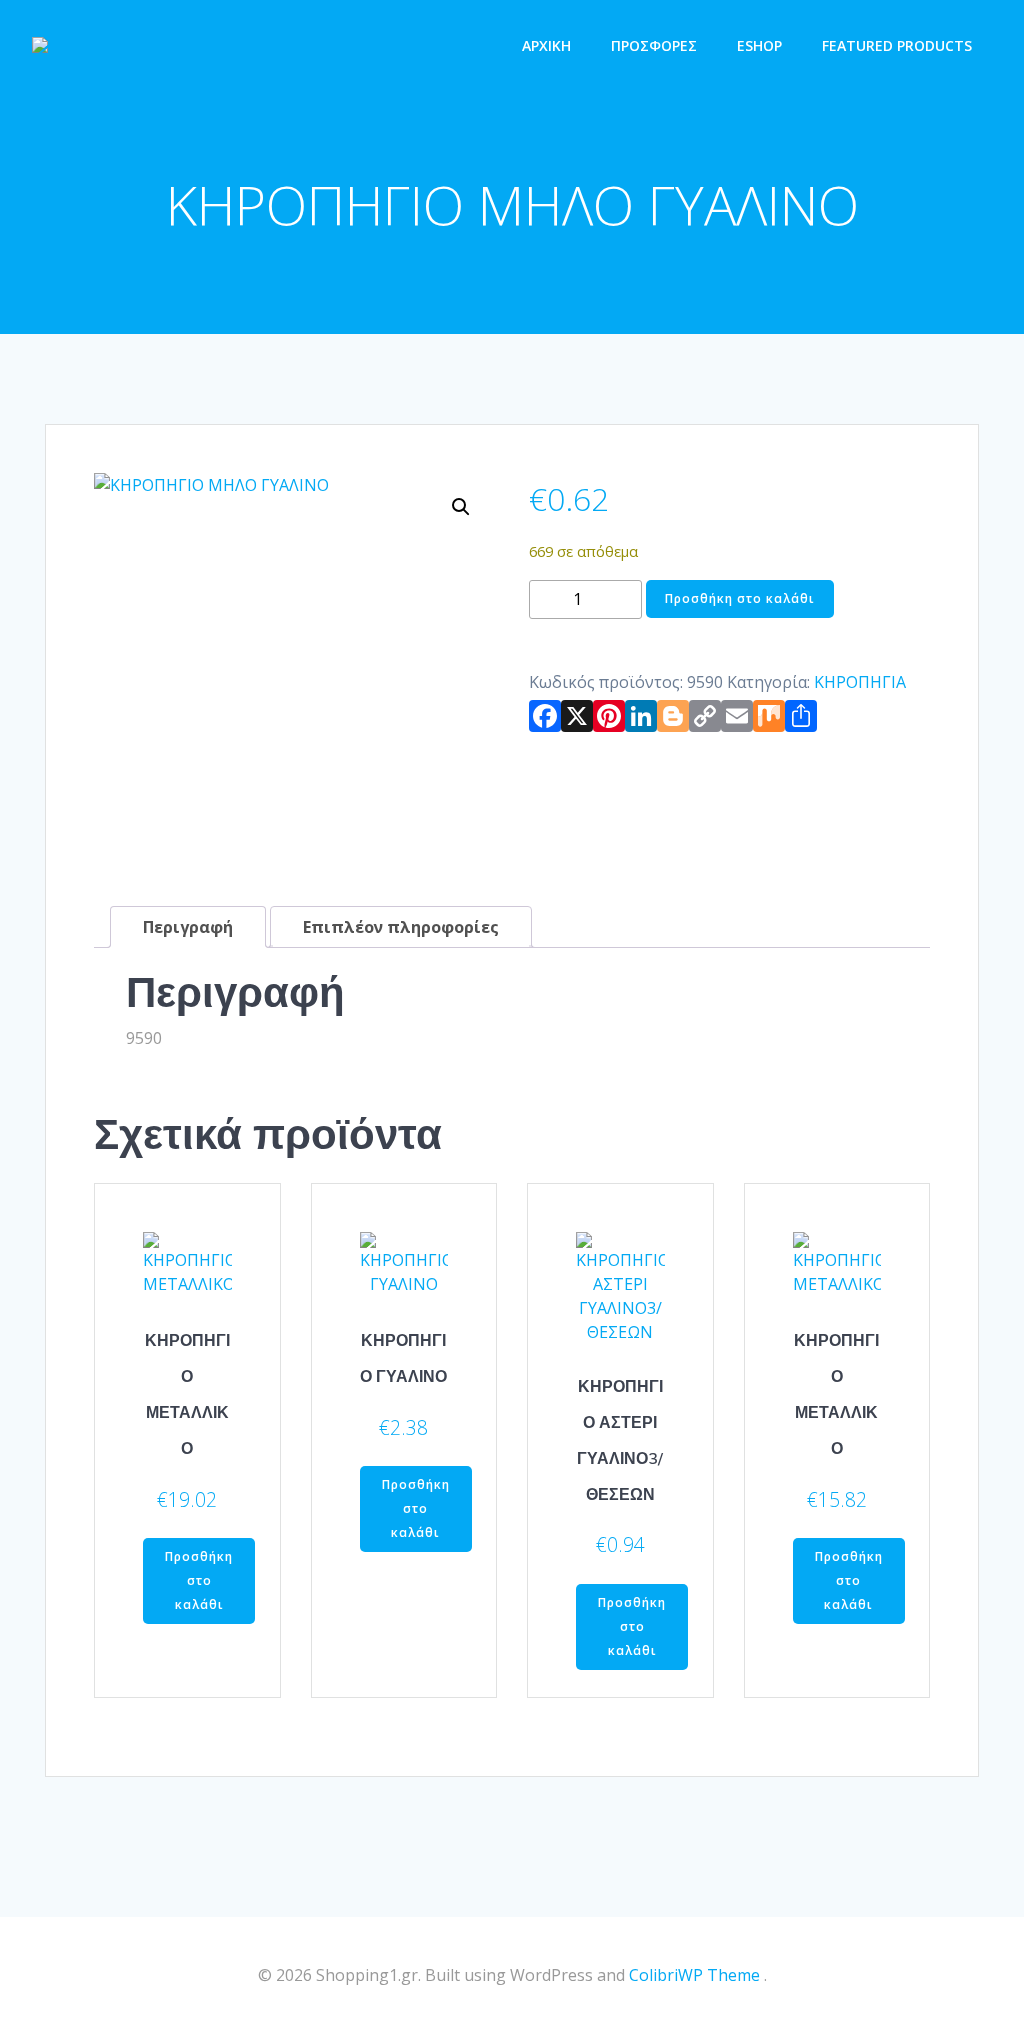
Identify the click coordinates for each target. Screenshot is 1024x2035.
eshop (759, 45)
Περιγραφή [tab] (188, 927)
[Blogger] (673, 720)
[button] (461, 507)
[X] (577, 720)
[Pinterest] (609, 720)
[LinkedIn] (641, 720)
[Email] (737, 720)
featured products (897, 45)
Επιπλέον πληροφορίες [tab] (401, 927)
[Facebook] (545, 720)
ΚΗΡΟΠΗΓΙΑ (860, 682)
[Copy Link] (705, 720)
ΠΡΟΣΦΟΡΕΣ (654, 45)
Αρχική (546, 45)
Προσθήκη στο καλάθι (740, 598)
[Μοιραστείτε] (801, 720)
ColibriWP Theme (694, 1975)
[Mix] (769, 720)
